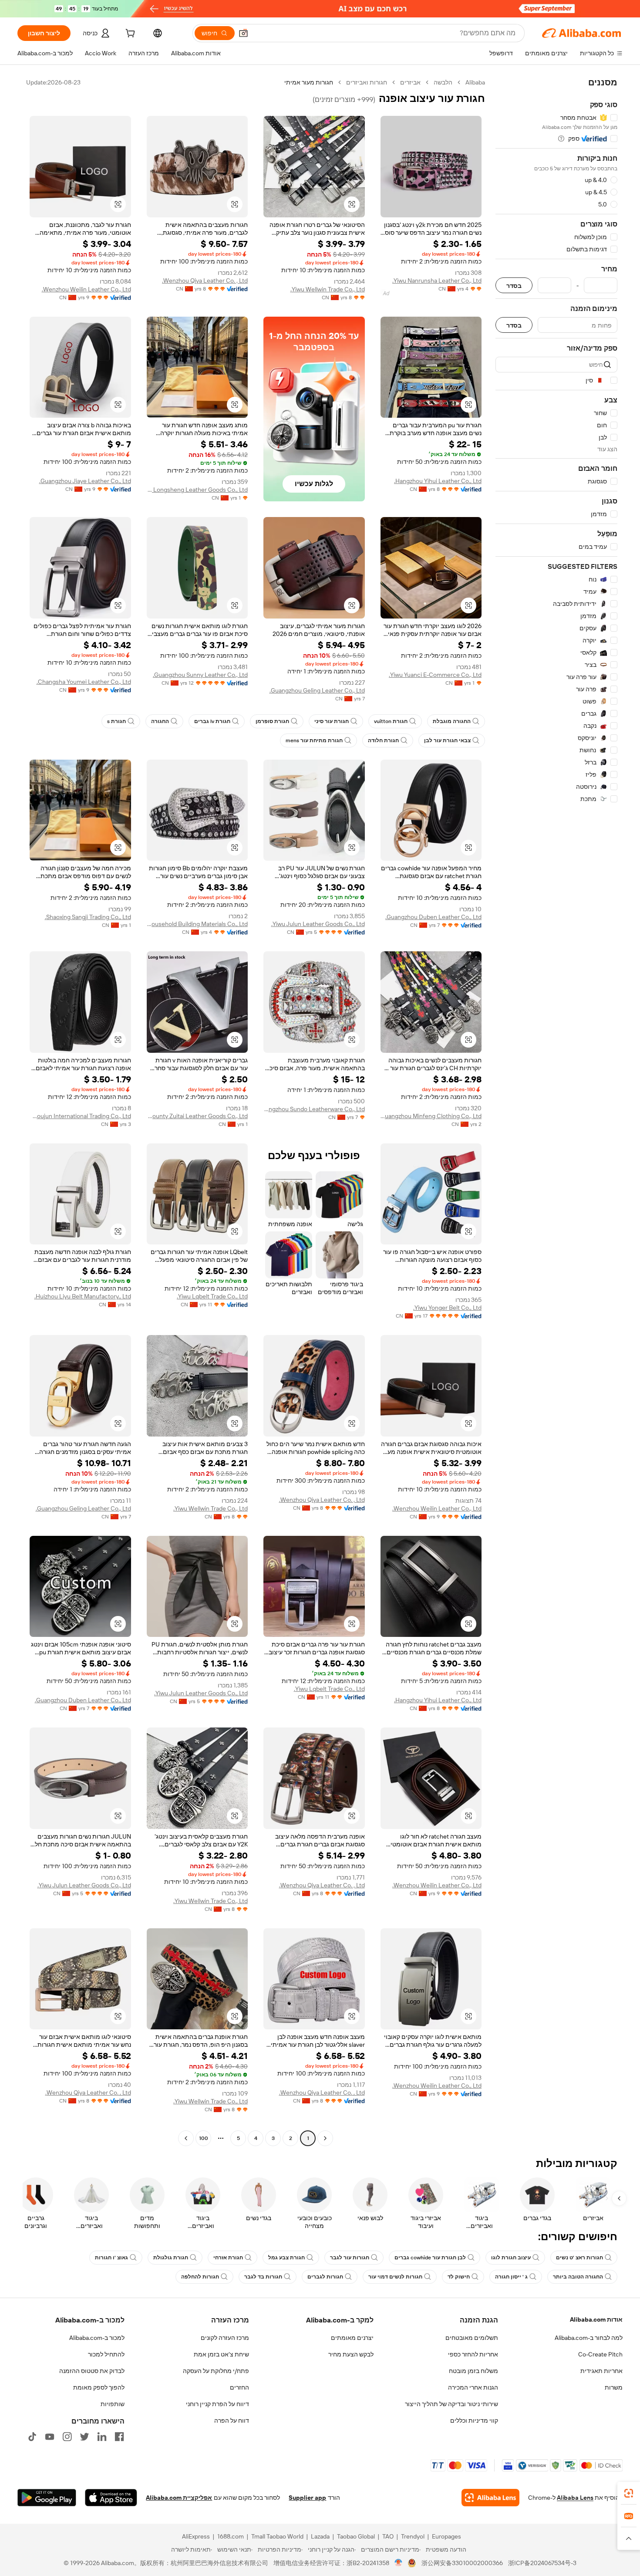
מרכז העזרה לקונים (225, 2338)
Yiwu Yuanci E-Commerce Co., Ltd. (435, 675)
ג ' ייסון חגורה (511, 2277)
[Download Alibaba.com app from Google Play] (47, 2498)
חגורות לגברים (325, 2277)
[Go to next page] (186, 2138)
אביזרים (410, 82)
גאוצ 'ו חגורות (111, 2258)
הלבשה (443, 82)
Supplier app (307, 2498)
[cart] (129, 34)
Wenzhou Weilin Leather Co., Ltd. (86, 289)
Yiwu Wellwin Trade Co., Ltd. (328, 289)
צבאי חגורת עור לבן (447, 740)
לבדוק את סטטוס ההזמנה (92, 2371)
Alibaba (475, 82)
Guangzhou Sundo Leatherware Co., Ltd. (314, 1109)
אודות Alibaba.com (596, 2319)
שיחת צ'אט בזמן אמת (221, 2354)
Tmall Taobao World (277, 2536)
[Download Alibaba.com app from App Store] (111, 2498)
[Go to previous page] (325, 2138)
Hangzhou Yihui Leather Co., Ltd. (438, 481)
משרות (614, 2387)
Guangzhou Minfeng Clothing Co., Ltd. (431, 1116)
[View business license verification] (399, 2563)
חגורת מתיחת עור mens (314, 740)
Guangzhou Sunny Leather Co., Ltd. (200, 675)
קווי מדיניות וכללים (474, 2420)
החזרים (239, 2387)
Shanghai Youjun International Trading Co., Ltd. (80, 1116)
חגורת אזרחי (228, 2258)
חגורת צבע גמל (286, 2258)
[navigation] (556, 1111)
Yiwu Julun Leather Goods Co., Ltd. (318, 924)
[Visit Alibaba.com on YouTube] (50, 2437)
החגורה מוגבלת (452, 721)
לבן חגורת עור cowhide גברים (430, 2258)
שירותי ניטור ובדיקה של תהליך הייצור (451, 2404)
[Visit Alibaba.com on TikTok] (32, 2437)
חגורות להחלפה (200, 2277)
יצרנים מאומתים (352, 2338)
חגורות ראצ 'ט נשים (579, 2258)
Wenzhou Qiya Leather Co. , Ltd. (205, 281)
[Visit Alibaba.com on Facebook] (119, 2437)
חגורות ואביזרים (367, 82)
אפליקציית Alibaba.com (179, 2498)
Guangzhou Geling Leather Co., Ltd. (317, 690)
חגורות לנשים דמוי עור (395, 2277)
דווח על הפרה (232, 2420)
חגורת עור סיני (332, 721)
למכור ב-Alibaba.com (97, 2338)
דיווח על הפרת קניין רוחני (217, 2404)
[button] (243, 33)
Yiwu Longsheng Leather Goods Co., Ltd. (197, 490)
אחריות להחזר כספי (473, 2354)
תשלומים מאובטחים (472, 2338)
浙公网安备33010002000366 (462, 2563)
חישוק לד (459, 2277)
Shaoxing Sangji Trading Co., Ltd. (88, 917)
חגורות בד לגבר (263, 2277)
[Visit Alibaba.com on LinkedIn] (102, 2437)
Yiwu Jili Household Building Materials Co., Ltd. (197, 924)
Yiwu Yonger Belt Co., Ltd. (447, 1308)
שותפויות (113, 2404)
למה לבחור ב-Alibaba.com (589, 2338)
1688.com (231, 2536)
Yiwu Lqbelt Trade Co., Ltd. (212, 1296)
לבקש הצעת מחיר (351, 2354)
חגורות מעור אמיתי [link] (309, 82)
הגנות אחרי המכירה (473, 2387)
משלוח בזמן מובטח (473, 2371)
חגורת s (116, 721)
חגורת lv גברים (212, 721)
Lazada (320, 2536)
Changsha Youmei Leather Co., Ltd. (84, 682)
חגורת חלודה (383, 740)
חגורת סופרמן (272, 721)
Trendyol (413, 2536)
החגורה (160, 721)
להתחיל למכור (106, 2354)
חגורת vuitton (391, 721)
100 (204, 2138)
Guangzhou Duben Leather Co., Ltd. (433, 917)
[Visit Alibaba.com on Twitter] (84, 2437)
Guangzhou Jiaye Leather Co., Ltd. (85, 481)
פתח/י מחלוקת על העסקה (216, 2371)
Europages (446, 2536)
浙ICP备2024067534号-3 (542, 2563)
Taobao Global (356, 2536)
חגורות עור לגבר (350, 2258)
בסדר (514, 286)
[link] (629, 2493)
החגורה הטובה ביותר (578, 2277)
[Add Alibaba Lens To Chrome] (490, 2498)
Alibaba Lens (575, 2498)
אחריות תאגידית (601, 2371)
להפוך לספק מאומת (99, 2387)
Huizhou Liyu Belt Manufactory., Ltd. (83, 1296)
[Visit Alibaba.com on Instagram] (67, 2437)
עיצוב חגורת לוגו (511, 2258)
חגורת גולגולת (171, 2258)
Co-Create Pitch (600, 2354)
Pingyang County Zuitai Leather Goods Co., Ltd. (197, 1116)
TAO (388, 2536)
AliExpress (196, 2536)
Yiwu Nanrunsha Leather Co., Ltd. (437, 281)
